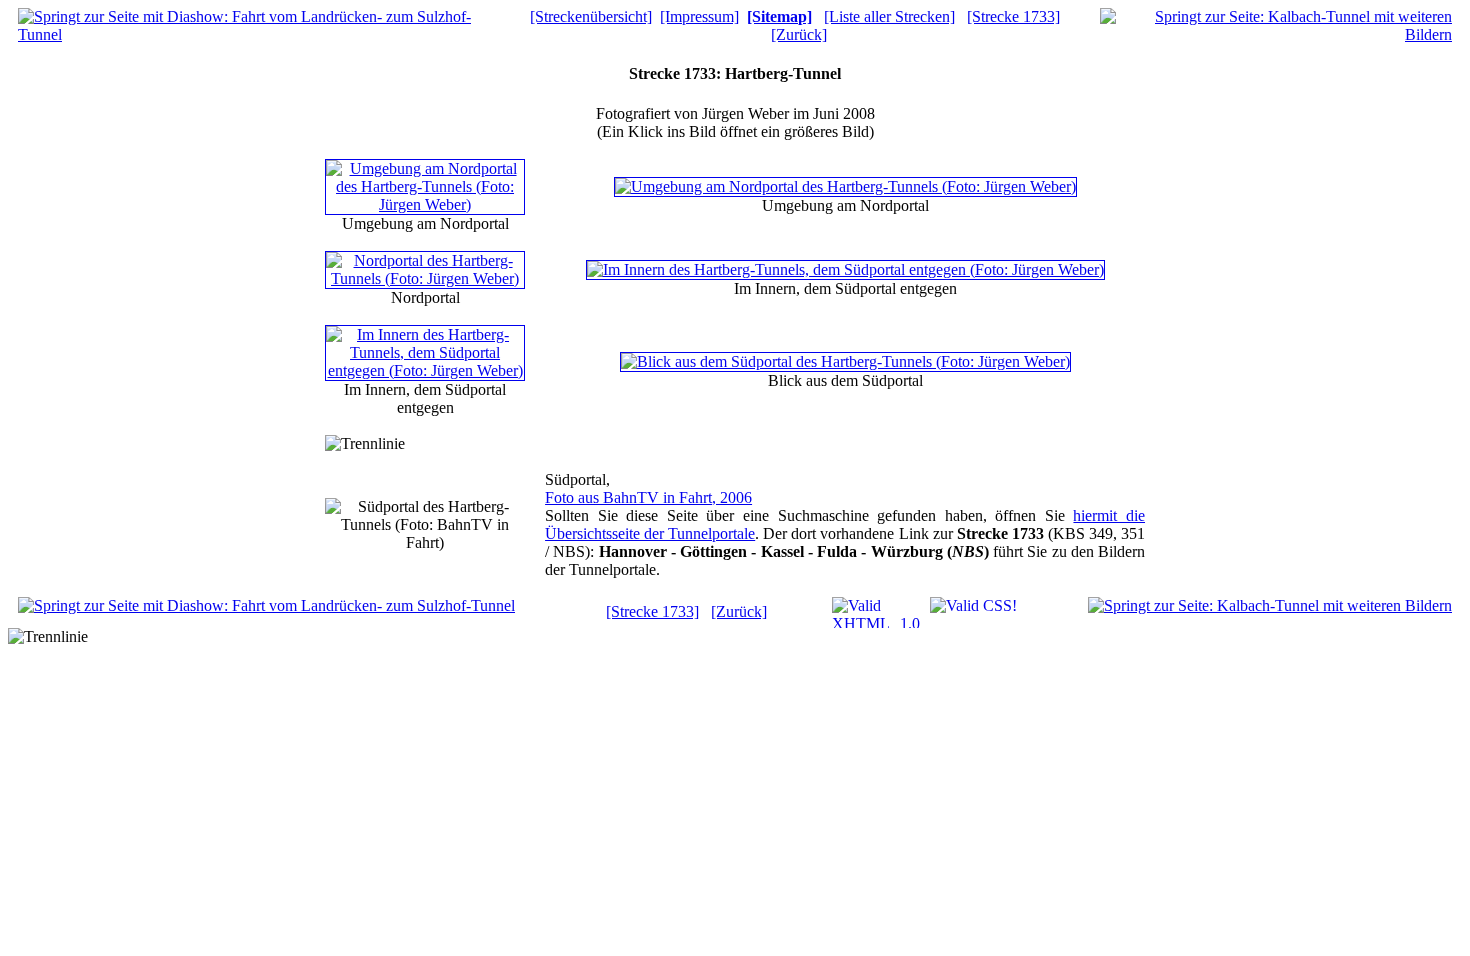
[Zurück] (799, 34)
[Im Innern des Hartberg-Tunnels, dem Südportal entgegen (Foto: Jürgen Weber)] (845, 269)
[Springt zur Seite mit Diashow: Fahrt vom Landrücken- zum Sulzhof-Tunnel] (258, 34)
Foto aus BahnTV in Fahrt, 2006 (648, 497)
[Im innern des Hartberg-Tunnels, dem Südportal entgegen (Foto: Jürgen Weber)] (425, 370)
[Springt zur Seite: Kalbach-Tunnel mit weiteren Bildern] (1276, 34)
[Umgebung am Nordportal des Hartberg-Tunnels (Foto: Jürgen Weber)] (425, 204)
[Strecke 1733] (1013, 16)
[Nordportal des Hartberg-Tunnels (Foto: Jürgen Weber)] (425, 278)
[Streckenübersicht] (591, 16)
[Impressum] (699, 16)
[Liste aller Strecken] (889, 16)
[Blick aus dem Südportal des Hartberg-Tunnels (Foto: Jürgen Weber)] (845, 361)
